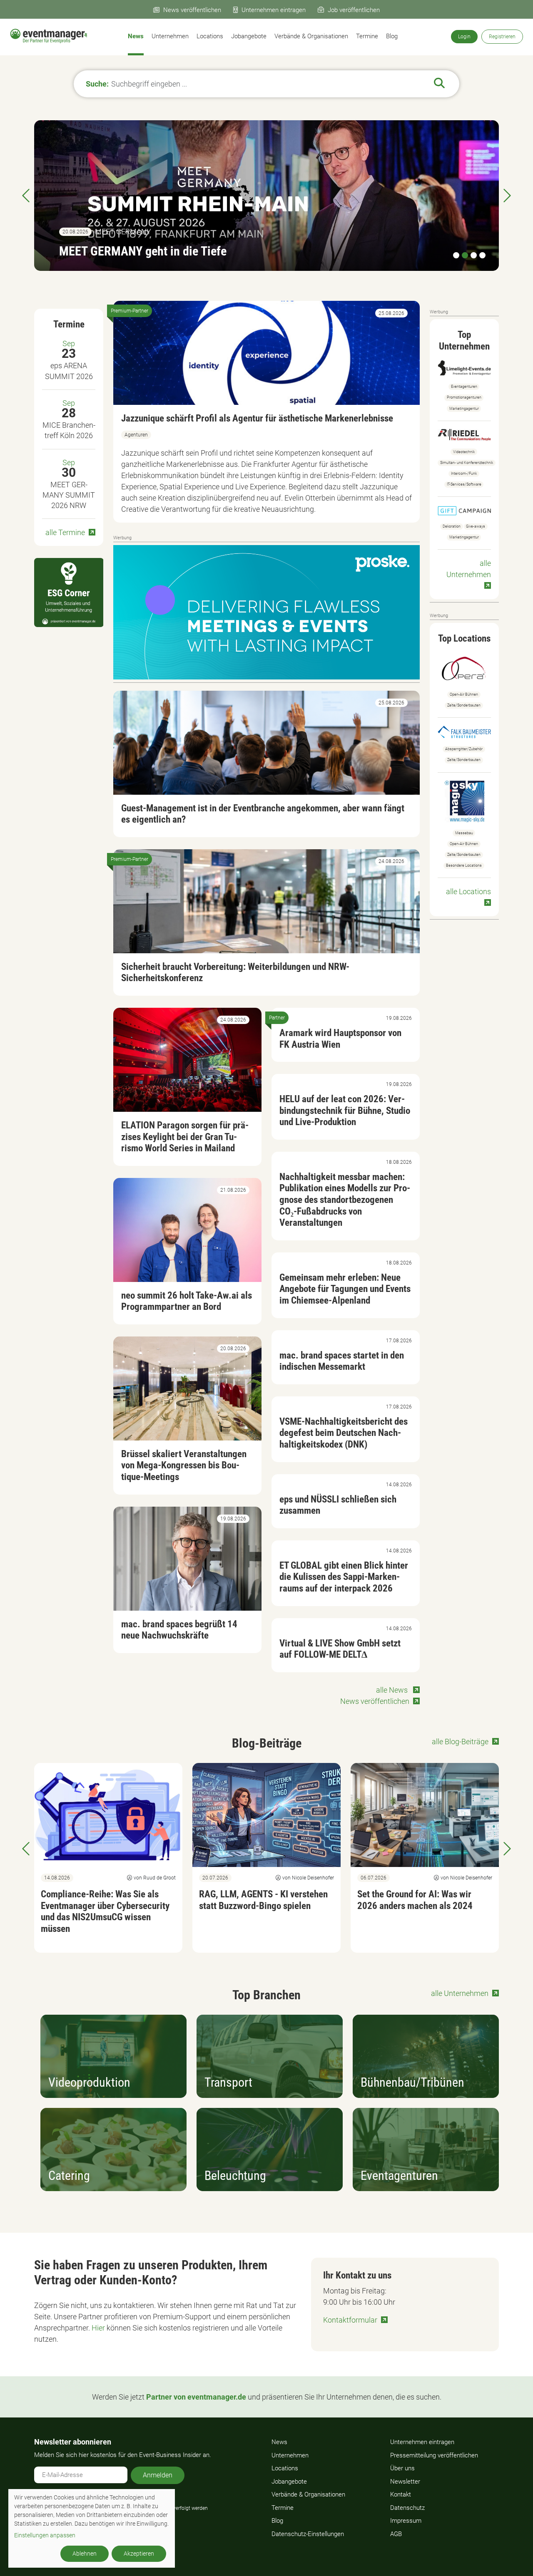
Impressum (406, 2521)
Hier (98, 2328)
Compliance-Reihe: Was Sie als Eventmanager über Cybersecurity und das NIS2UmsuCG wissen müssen (164, 236)
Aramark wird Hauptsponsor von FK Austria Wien (340, 1039)
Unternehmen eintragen (274, 10)
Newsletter (405, 2482)
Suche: (97, 84)
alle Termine (65, 532)
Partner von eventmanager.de (196, 2397)
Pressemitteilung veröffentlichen (434, 2455)
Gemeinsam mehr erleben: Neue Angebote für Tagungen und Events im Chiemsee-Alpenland (345, 1289)
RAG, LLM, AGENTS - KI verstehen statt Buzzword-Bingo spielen (263, 1900)
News (136, 36)
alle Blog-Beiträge (460, 1742)
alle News (393, 1690)
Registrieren (502, 37)
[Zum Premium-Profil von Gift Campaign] (464, 510)
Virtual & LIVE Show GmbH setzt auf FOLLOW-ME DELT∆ (340, 1649)
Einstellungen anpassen (45, 2535)
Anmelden (158, 2475)
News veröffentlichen (192, 10)
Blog (392, 36)
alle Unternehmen (469, 569)
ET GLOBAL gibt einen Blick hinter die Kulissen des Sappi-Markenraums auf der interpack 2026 (344, 1577)
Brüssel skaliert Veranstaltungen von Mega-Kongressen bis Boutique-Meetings (184, 1465)
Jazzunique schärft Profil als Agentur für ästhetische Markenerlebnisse (257, 418)
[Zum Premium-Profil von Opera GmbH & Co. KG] (464, 667)
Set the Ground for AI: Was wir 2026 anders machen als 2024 (415, 1900)
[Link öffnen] (266, 611)
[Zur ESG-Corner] (69, 593)
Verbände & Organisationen (311, 36)
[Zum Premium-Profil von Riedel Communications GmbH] (464, 434)
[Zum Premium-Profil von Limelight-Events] (464, 367)
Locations (210, 36)
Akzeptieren (139, 2554)
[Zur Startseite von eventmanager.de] (49, 36)
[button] (27, 1849)
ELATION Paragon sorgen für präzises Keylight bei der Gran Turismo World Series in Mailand (185, 1137)
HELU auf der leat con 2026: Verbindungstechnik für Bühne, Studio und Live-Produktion (345, 1111)
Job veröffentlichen (354, 10)
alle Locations (468, 891)
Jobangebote (249, 36)
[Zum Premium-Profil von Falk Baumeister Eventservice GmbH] (464, 731)
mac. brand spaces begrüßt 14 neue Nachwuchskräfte (179, 1630)
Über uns (402, 2468)
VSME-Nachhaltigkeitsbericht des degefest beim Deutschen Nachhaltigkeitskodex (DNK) (344, 1433)
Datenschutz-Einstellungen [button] (308, 2534)
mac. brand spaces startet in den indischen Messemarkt (342, 1361)
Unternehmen (170, 36)
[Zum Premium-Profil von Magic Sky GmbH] (465, 800)
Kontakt (401, 2494)
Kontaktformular (350, 2320)
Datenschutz (407, 2508)
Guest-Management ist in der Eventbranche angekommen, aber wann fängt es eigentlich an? (263, 814)
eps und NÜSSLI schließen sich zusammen (338, 1505)
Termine (367, 36)
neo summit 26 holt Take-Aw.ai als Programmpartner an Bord (187, 1301)
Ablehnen (85, 2554)
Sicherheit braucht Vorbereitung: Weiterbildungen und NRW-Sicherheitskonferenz (235, 973)
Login (464, 37)
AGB (396, 2534)
